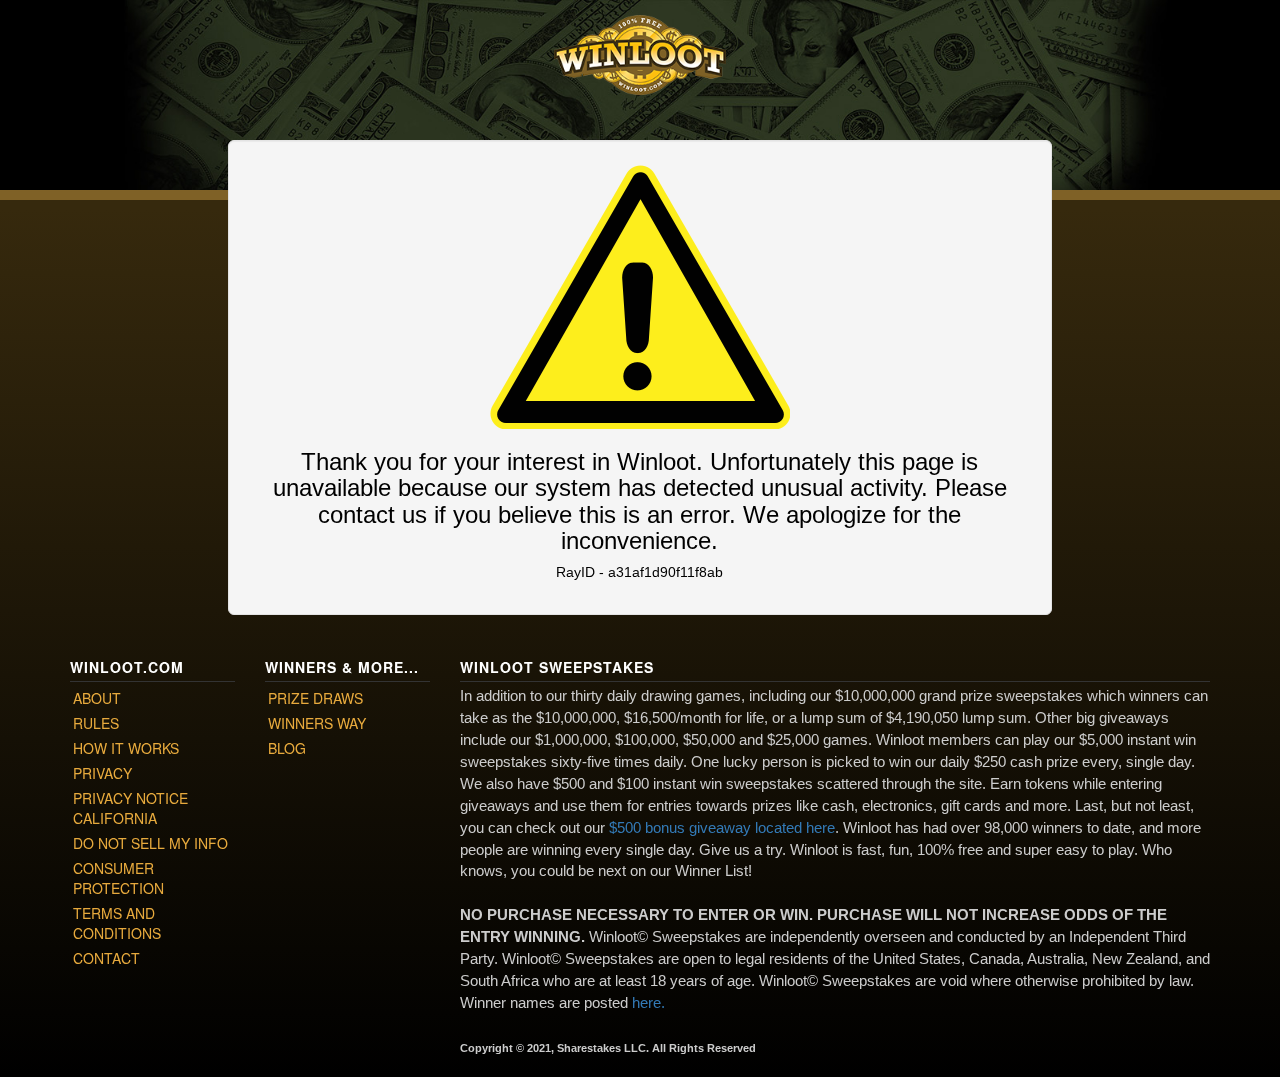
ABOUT (97, 698)
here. (648, 1002)
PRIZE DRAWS (315, 698)
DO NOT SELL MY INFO (150, 843)
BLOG (287, 748)
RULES (96, 723)
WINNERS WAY (317, 723)
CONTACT (106, 958)
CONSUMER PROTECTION (118, 878)
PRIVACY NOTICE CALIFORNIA (130, 808)
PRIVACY (102, 773)
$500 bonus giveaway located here (722, 827)
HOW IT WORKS (126, 748)
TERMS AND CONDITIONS (117, 923)
